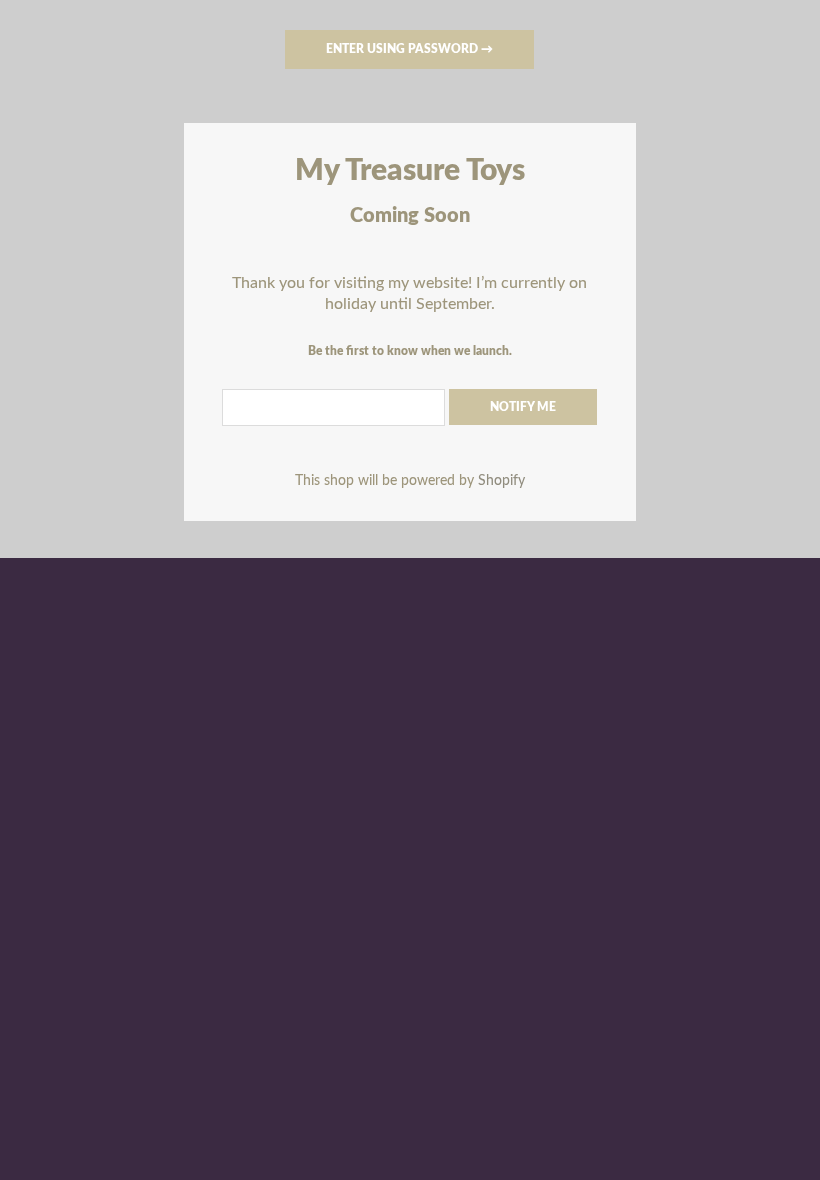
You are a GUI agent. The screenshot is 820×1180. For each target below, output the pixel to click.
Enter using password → (409, 49)
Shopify (501, 480)
